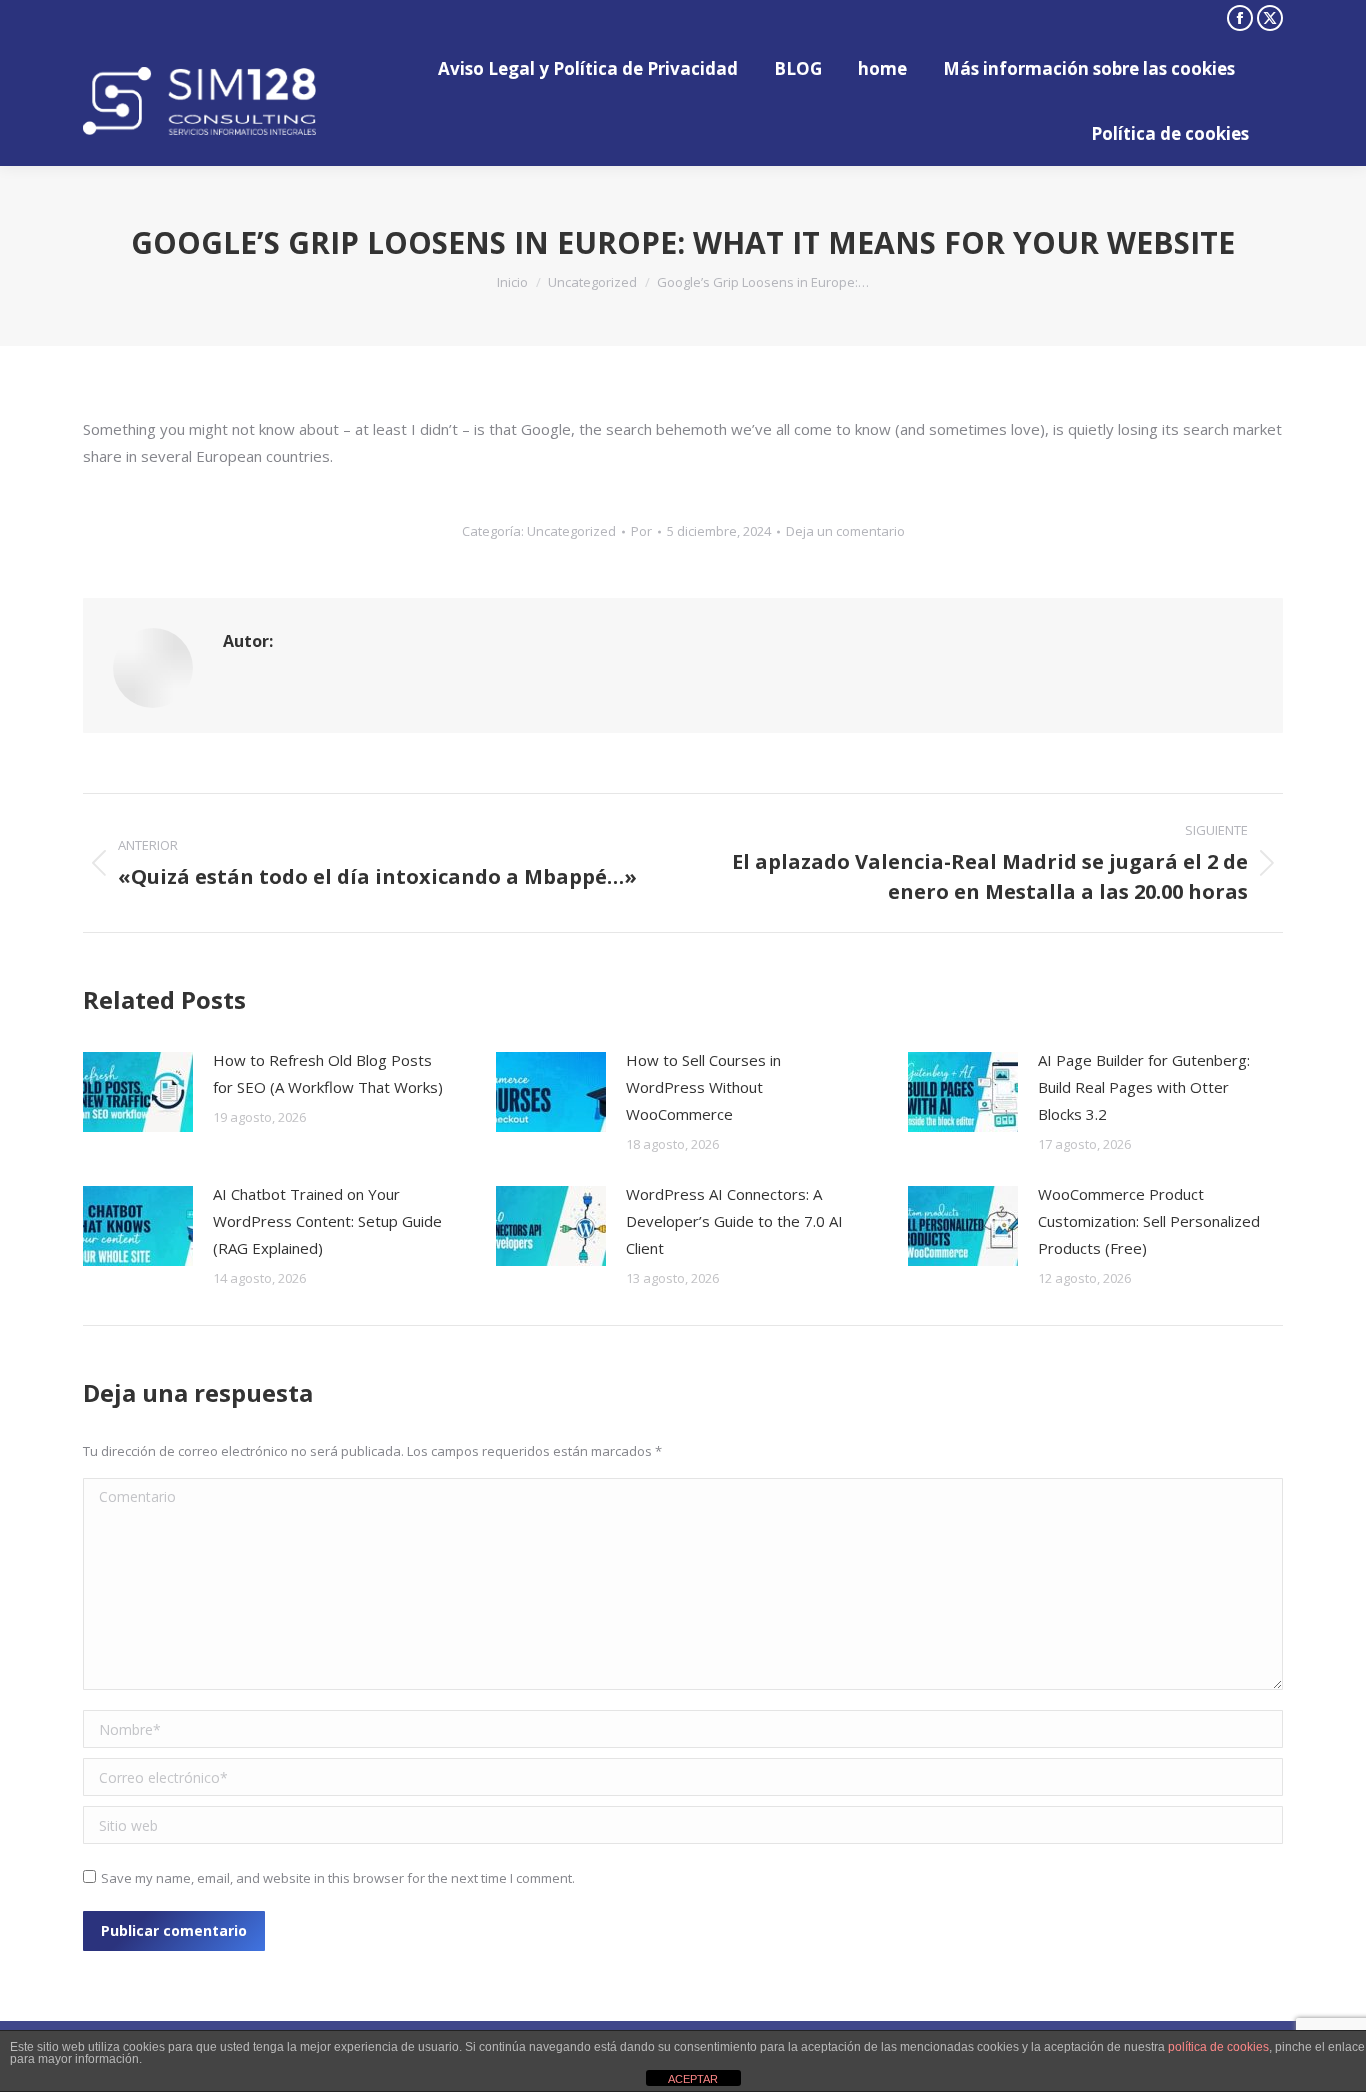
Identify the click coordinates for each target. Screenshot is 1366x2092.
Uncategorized (571, 531)
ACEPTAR (693, 2079)
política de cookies (1218, 2047)
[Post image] (138, 1092)
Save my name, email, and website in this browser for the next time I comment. (338, 1878)
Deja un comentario (845, 531)
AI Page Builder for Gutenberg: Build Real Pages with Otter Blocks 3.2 (1144, 1087)
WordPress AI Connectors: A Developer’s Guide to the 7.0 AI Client (734, 1221)
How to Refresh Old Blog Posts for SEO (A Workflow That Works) (328, 1073)
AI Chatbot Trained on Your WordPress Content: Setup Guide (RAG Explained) (327, 1221)
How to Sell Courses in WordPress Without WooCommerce (703, 1087)
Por (641, 531)
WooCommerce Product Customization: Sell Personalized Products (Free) (1149, 1221)
